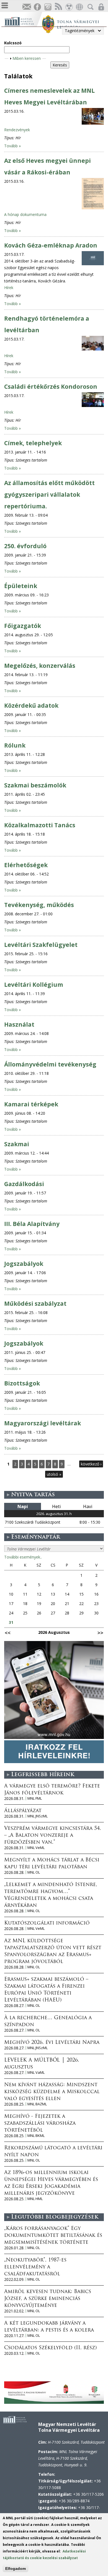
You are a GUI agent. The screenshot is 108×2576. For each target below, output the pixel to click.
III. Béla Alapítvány (32, 1224)
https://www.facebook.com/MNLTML (37, 7)
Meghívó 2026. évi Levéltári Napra (52, 2043)
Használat (19, 1024)
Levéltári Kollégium (34, 985)
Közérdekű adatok (31, 705)
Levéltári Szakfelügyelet (41, 945)
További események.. (23, 1557)
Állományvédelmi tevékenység (50, 1064)
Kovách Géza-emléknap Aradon (51, 245)
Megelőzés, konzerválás (40, 666)
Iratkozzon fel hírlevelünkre (27, 7)
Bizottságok (22, 1383)
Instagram (48, 7)
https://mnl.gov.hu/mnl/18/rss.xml (58, 7)
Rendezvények (17, 130)
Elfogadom (16, 2569)
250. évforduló (25, 546)
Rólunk (15, 745)
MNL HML (35, 2199)
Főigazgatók (23, 626)
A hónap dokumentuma (25, 214)
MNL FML (35, 1798)
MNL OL (34, 1872)
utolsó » (54, 1474)
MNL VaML (36, 2073)
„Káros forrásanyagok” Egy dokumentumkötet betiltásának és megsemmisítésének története (53, 2236)
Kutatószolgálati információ (47, 1923)
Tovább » (12, 146)
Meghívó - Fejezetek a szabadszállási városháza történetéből (40, 2124)
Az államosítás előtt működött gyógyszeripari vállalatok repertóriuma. (49, 494)
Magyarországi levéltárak (43, 1423)
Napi (23, 1506)
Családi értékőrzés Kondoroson (51, 387)
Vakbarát (69, 7)
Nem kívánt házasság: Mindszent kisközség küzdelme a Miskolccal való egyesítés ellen (52, 2092)
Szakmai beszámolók (35, 785)
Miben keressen (27, 58)
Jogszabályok (24, 1264)
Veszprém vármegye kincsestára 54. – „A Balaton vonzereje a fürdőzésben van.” (53, 1836)
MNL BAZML (37, 2104)
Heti (56, 1506)
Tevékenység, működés (39, 905)
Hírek (9, 288)
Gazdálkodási (24, 1184)
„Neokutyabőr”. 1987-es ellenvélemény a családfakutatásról (35, 2267)
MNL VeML (36, 1848)
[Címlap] (23, 21)
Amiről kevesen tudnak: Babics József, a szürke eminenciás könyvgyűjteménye (48, 2299)
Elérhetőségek (26, 865)
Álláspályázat (23, 1811)
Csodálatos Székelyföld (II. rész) (50, 2348)
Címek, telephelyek (33, 443)
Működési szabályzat (35, 1304)
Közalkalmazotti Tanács (40, 825)
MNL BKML (36, 2136)
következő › (91, 1464)
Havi (88, 1506)
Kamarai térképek (31, 1104)
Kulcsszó (13, 43)
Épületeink (21, 586)
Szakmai (17, 1144)
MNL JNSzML (38, 1816)
